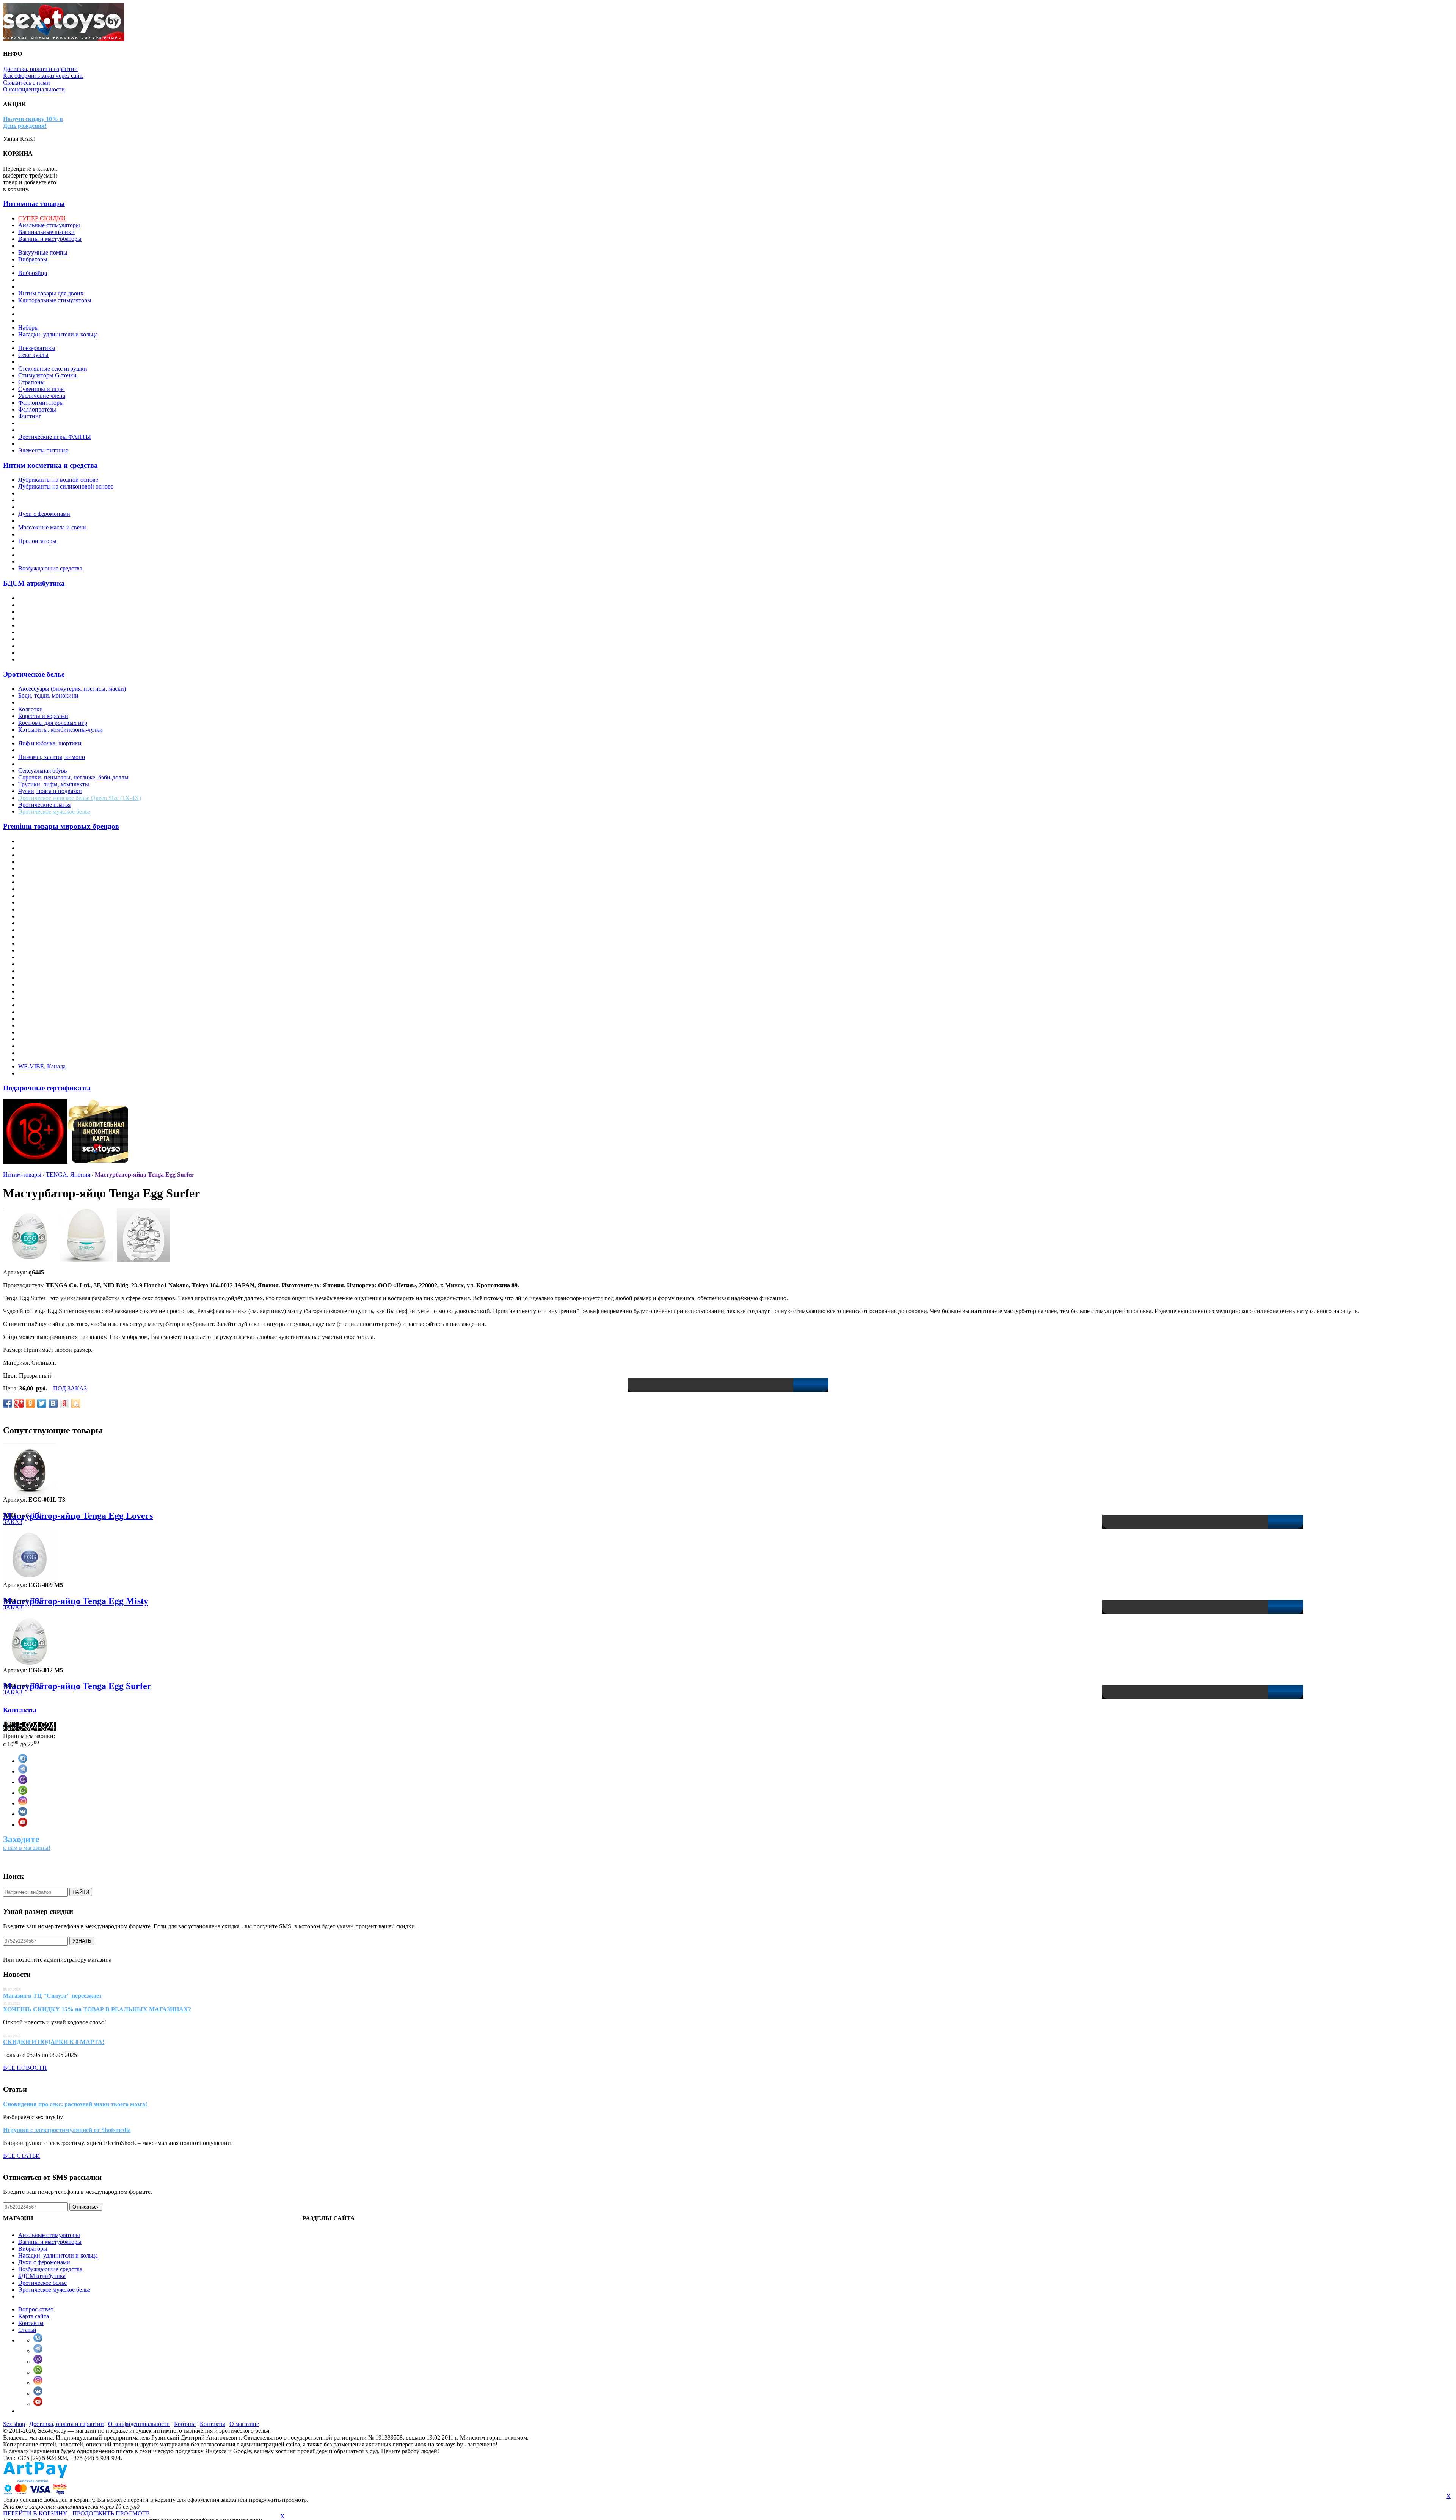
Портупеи (31, 764)
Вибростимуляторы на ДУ (52, 266)
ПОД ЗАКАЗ (70, 1388)
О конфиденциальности (34, 89)
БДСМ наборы (37, 659)
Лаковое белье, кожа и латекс (56, 736)
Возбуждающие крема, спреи (56, 507)
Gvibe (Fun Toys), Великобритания (63, 916)
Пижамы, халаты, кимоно (52, 757)
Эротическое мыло (42, 444)
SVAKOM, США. (41, 1025)
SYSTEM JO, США (43, 1032)
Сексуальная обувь (42, 771)
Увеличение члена (42, 396)
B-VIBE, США (37, 862)
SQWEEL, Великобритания (54, 1019)
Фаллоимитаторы (41, 403)
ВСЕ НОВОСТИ (25, 2068)
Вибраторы (33, 259)
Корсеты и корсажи (43, 716)
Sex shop (14, 2424)
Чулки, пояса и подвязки (50, 791)
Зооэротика (33, 287)
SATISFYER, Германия (48, 1005)
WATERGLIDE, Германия (52, 1060)
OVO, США (34, 971)
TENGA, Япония (40, 1039)
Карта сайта (34, 2316)
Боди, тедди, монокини (48, 695)
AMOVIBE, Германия (46, 848)
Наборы (28, 328)
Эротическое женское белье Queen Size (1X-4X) (80, 798)
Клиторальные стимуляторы (55, 300)
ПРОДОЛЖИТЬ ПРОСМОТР (111, 2513)
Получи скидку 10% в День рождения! (33, 122)
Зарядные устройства (46, 280)
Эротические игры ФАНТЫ (55, 437)
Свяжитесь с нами (27, 82)
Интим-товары (22, 1174)
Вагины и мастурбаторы (50, 239)
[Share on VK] (53, 1403)
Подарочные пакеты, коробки (57, 341)
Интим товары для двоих (51, 293)
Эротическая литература (50, 430)
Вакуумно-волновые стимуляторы (63, 246)
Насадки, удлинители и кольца (58, 334)
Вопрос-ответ (36, 2309)
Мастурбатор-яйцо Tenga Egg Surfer (144, 1174)
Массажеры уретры (43, 314)
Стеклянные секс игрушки (53, 368)
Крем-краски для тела (46, 521)
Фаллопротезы (37, 409)
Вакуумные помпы (43, 252)
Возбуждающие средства (50, 568)
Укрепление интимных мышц (57, 555)
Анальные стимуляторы (49, 225)
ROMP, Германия (40, 991)
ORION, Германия (42, 964)
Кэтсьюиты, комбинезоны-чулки (60, 730)
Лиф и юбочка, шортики (50, 743)
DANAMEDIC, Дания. (48, 882)
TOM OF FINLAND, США (53, 1046)
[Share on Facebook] (8, 1403)
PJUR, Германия (39, 984)
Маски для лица (39, 625)
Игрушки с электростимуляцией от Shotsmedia (67, 2130)
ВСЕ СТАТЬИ (22, 2156)
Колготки (31, 709)
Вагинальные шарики (46, 232)
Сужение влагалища (45, 548)
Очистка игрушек (41, 534)
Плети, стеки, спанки (46, 646)
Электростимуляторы (46, 423)
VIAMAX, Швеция (43, 1053)
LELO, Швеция (38, 930)
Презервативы (37, 348)
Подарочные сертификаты (47, 1088)
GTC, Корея (34, 909)
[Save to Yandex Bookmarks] (64, 1403)
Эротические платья (44, 805)
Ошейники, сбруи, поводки (54, 639)
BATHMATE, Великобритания (58, 868)
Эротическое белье (34, 674)
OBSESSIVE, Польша (46, 957)
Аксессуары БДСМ (43, 598)
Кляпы (27, 618)
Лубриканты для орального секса (61, 500)
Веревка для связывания (50, 605)
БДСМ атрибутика (34, 583)
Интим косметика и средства (50, 465)
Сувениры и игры (42, 389)
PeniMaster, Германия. (46, 978)
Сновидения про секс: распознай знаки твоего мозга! (75, 2104)
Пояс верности (37, 653)
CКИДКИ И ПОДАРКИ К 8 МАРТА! (54, 2042)
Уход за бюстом (38, 562)
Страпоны (31, 382)
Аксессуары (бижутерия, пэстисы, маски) (72, 689)
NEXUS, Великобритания (52, 950)
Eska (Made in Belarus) (46, 896)
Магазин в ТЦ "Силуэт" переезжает (53, 1996)
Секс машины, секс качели (53, 362)
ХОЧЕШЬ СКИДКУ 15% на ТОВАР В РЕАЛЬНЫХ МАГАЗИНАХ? (97, 2009)
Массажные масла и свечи (52, 527)
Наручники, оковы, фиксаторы (58, 632)
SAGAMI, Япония (42, 998)
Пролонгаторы (37, 541)
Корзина (185, 2424)
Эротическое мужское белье (54, 811)
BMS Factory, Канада (45, 875)
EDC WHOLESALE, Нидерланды (62, 889)
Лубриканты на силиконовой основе (66, 486)
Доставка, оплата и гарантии (40, 69)
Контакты (20, 1710)
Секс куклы (33, 355)
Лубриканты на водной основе (58, 480)
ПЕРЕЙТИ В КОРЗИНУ (35, 2513)
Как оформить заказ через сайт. (43, 76)
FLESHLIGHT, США (46, 903)
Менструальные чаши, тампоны (60, 321)
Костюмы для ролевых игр (53, 723)
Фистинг (30, 416)
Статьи (27, 2330)
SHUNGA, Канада (42, 1012)
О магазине (244, 2424)
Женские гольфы (40, 702)
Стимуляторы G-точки (47, 375)
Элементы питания (43, 450)
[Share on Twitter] (42, 1403)
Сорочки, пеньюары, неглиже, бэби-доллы (73, 777)
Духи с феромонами (44, 514)
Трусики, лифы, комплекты (54, 784)
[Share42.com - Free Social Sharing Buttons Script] (76, 1403)
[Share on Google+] (19, 1403)
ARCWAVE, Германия (47, 855)
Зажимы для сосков (43, 612)
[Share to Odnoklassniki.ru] (30, 1403)
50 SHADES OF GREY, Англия (59, 841)
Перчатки (31, 750)
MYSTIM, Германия (44, 943)
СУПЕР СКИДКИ (42, 218)
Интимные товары (34, 203)
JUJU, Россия (35, 923)
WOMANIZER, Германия (51, 1073)
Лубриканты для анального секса (61, 493)
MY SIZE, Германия (44, 937)
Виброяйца (33, 273)
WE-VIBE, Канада (42, 1066)
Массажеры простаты (46, 307)
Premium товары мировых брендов (61, 826)
